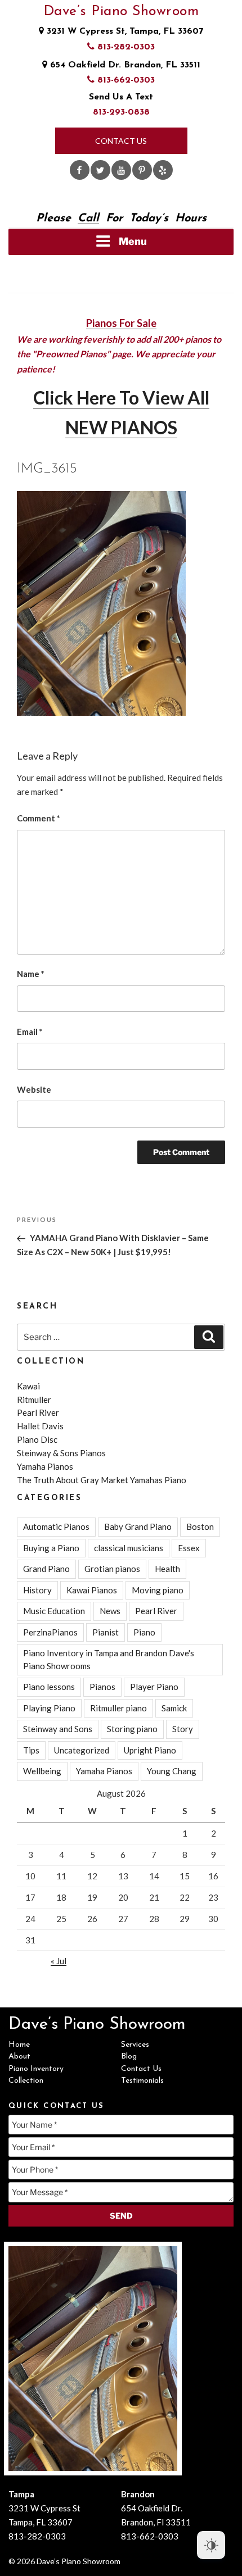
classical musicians (129, 1548)
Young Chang (172, 1771)
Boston (200, 1526)
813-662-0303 (125, 80)
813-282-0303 (125, 47)
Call (88, 219)
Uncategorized (82, 1750)
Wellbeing (42, 1771)
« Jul (59, 1961)
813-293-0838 (121, 112)
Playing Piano (49, 1708)
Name (31, 974)
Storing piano (132, 1729)
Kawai (28, 1386)
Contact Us (121, 141)
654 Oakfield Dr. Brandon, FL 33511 (124, 65)
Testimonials (142, 2081)
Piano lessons (49, 1687)
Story (183, 1729)
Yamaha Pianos (45, 1466)
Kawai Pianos (92, 1590)
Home (19, 2045)
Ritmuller (34, 1400)
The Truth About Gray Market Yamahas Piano (102, 1480)
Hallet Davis (40, 1426)
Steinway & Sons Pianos (61, 1453)
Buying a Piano (51, 1548)
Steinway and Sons (58, 1729)
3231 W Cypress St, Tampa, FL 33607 (124, 31)
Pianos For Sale (121, 323)
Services (135, 2045)
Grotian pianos (112, 1569)
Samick (174, 1708)
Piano (144, 1632)
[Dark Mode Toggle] (211, 2545)
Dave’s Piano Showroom (121, 12)
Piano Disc (37, 1439)
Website (34, 1089)
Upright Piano (150, 1750)
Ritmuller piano (118, 1708)
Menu (133, 241)
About (19, 2057)
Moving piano (158, 1590)
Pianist (106, 1632)
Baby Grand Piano (138, 1526)
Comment (39, 818)
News (110, 1611)
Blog (129, 2057)
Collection (26, 2081)
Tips (31, 1750)
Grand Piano (46, 1569)
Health (167, 1569)
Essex (189, 1548)
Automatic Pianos (56, 1526)
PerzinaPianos (50, 1632)
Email (30, 1032)
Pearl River (38, 1412)
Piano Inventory (36, 2069)
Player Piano (154, 1687)
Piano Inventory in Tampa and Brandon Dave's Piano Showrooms (109, 1659)
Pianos (102, 1687)
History (37, 1590)
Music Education (54, 1611)
